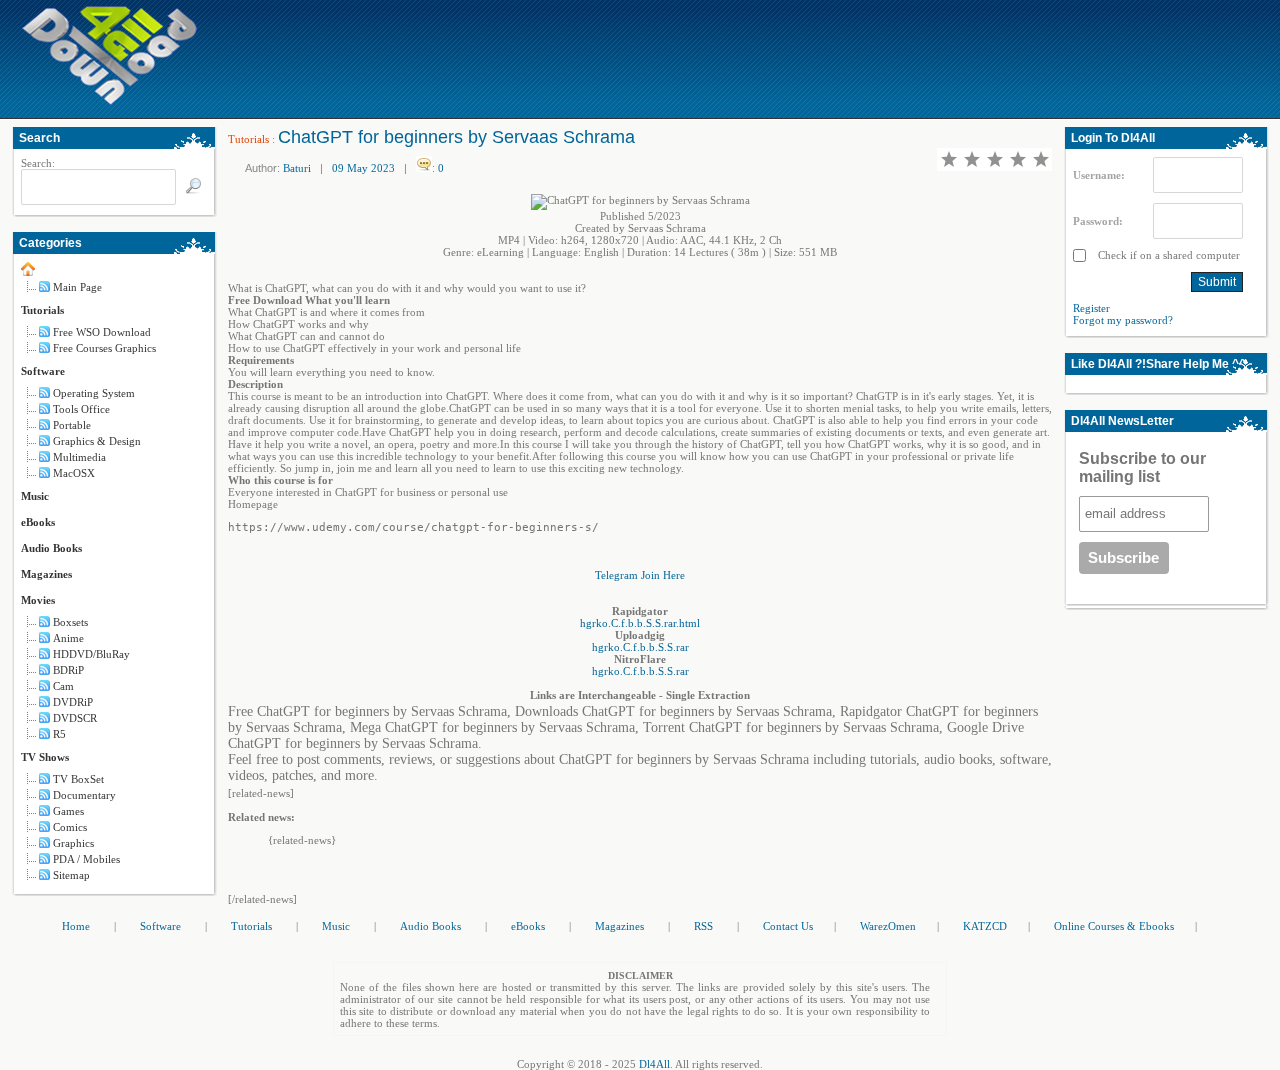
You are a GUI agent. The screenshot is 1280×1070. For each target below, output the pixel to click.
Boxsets (70, 622)
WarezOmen (888, 926)
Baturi (297, 168)
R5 (59, 734)
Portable (72, 425)
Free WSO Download (102, 332)
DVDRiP (73, 702)
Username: (1099, 175)
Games (68, 811)
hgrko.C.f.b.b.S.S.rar (640, 647)
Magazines (46, 574)
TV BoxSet (78, 779)
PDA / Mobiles (86, 859)
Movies (38, 600)
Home (76, 926)
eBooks (38, 522)
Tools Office (81, 409)
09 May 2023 (363, 168)
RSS (703, 926)
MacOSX (74, 473)
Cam (63, 686)
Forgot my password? (1123, 320)
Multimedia (79, 457)
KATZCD (985, 926)
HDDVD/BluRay (91, 654)
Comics (70, 827)
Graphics (73, 843)
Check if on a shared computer (1167, 255)
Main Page (77, 287)
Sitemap (71, 875)
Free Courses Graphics (104, 348)
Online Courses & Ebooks (1114, 926)
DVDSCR (75, 718)
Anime (68, 638)
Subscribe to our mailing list (1142, 467)
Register (1091, 308)
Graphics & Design (97, 441)
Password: (1098, 221)
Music (35, 496)
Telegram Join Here (640, 575)
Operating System (94, 393)
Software (43, 371)
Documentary (84, 795)
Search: (38, 163)
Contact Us (788, 926)
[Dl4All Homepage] (110, 101)
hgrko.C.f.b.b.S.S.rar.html (640, 623)
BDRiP (68, 670)
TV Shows (45, 757)
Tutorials (42, 310)
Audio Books (51, 548)
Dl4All (654, 1064)
